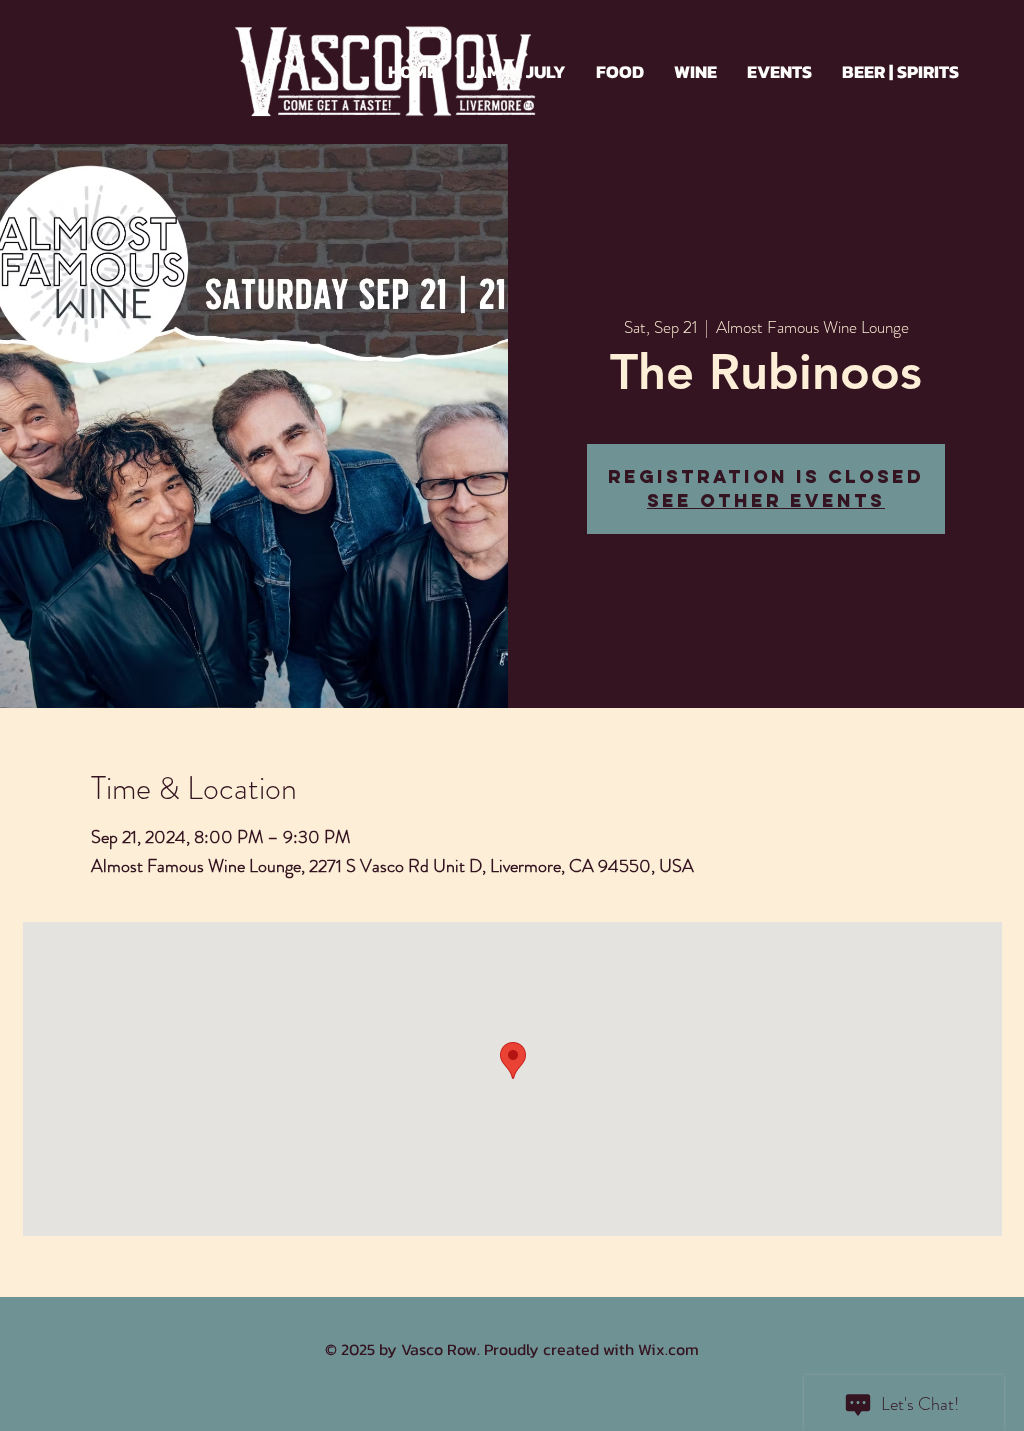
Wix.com (668, 1349)
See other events (766, 500)
